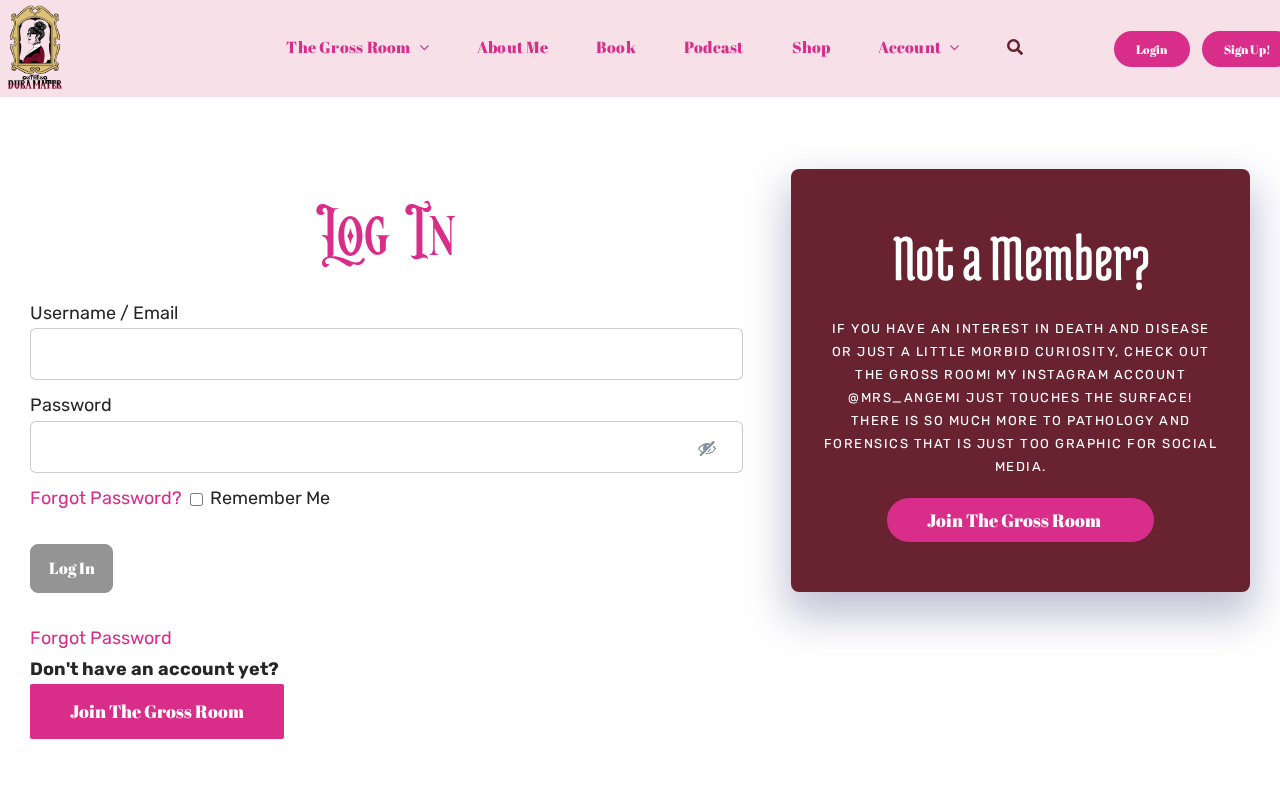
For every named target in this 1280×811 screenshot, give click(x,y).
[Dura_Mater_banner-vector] (35, 14)
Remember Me (180, 498)
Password (71, 405)
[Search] (1015, 48)
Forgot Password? (108, 498)
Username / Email (104, 313)
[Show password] (707, 447)
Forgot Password (101, 638)
